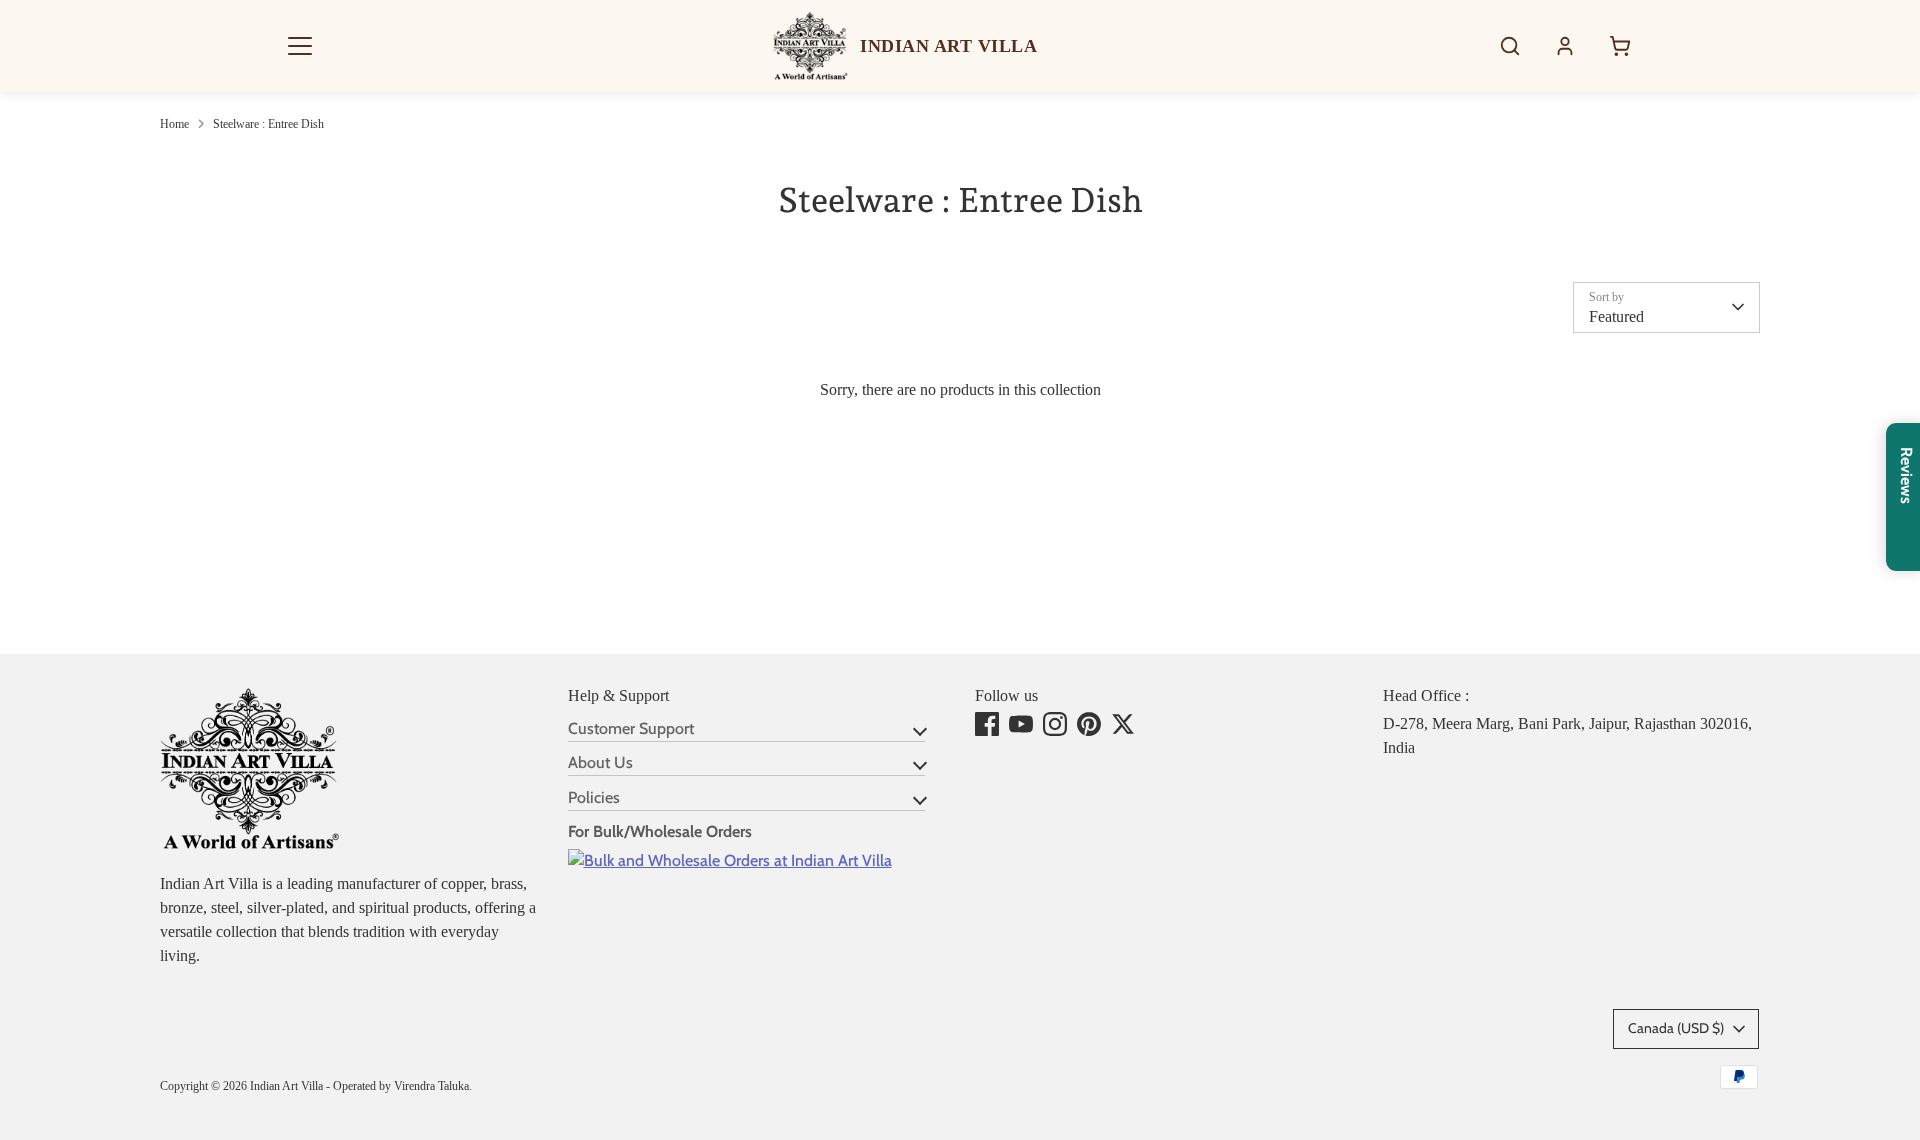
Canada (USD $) (1676, 1028)
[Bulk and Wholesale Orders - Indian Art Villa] (730, 860)
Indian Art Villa (286, 1086)
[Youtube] (1021, 724)
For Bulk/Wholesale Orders (660, 831)
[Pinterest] (1089, 724)
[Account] (1565, 46)
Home (174, 124)
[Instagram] (1055, 724)
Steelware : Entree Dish (268, 124)
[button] (300, 46)
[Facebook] (987, 724)
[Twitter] (1123, 724)
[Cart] (1620, 46)
